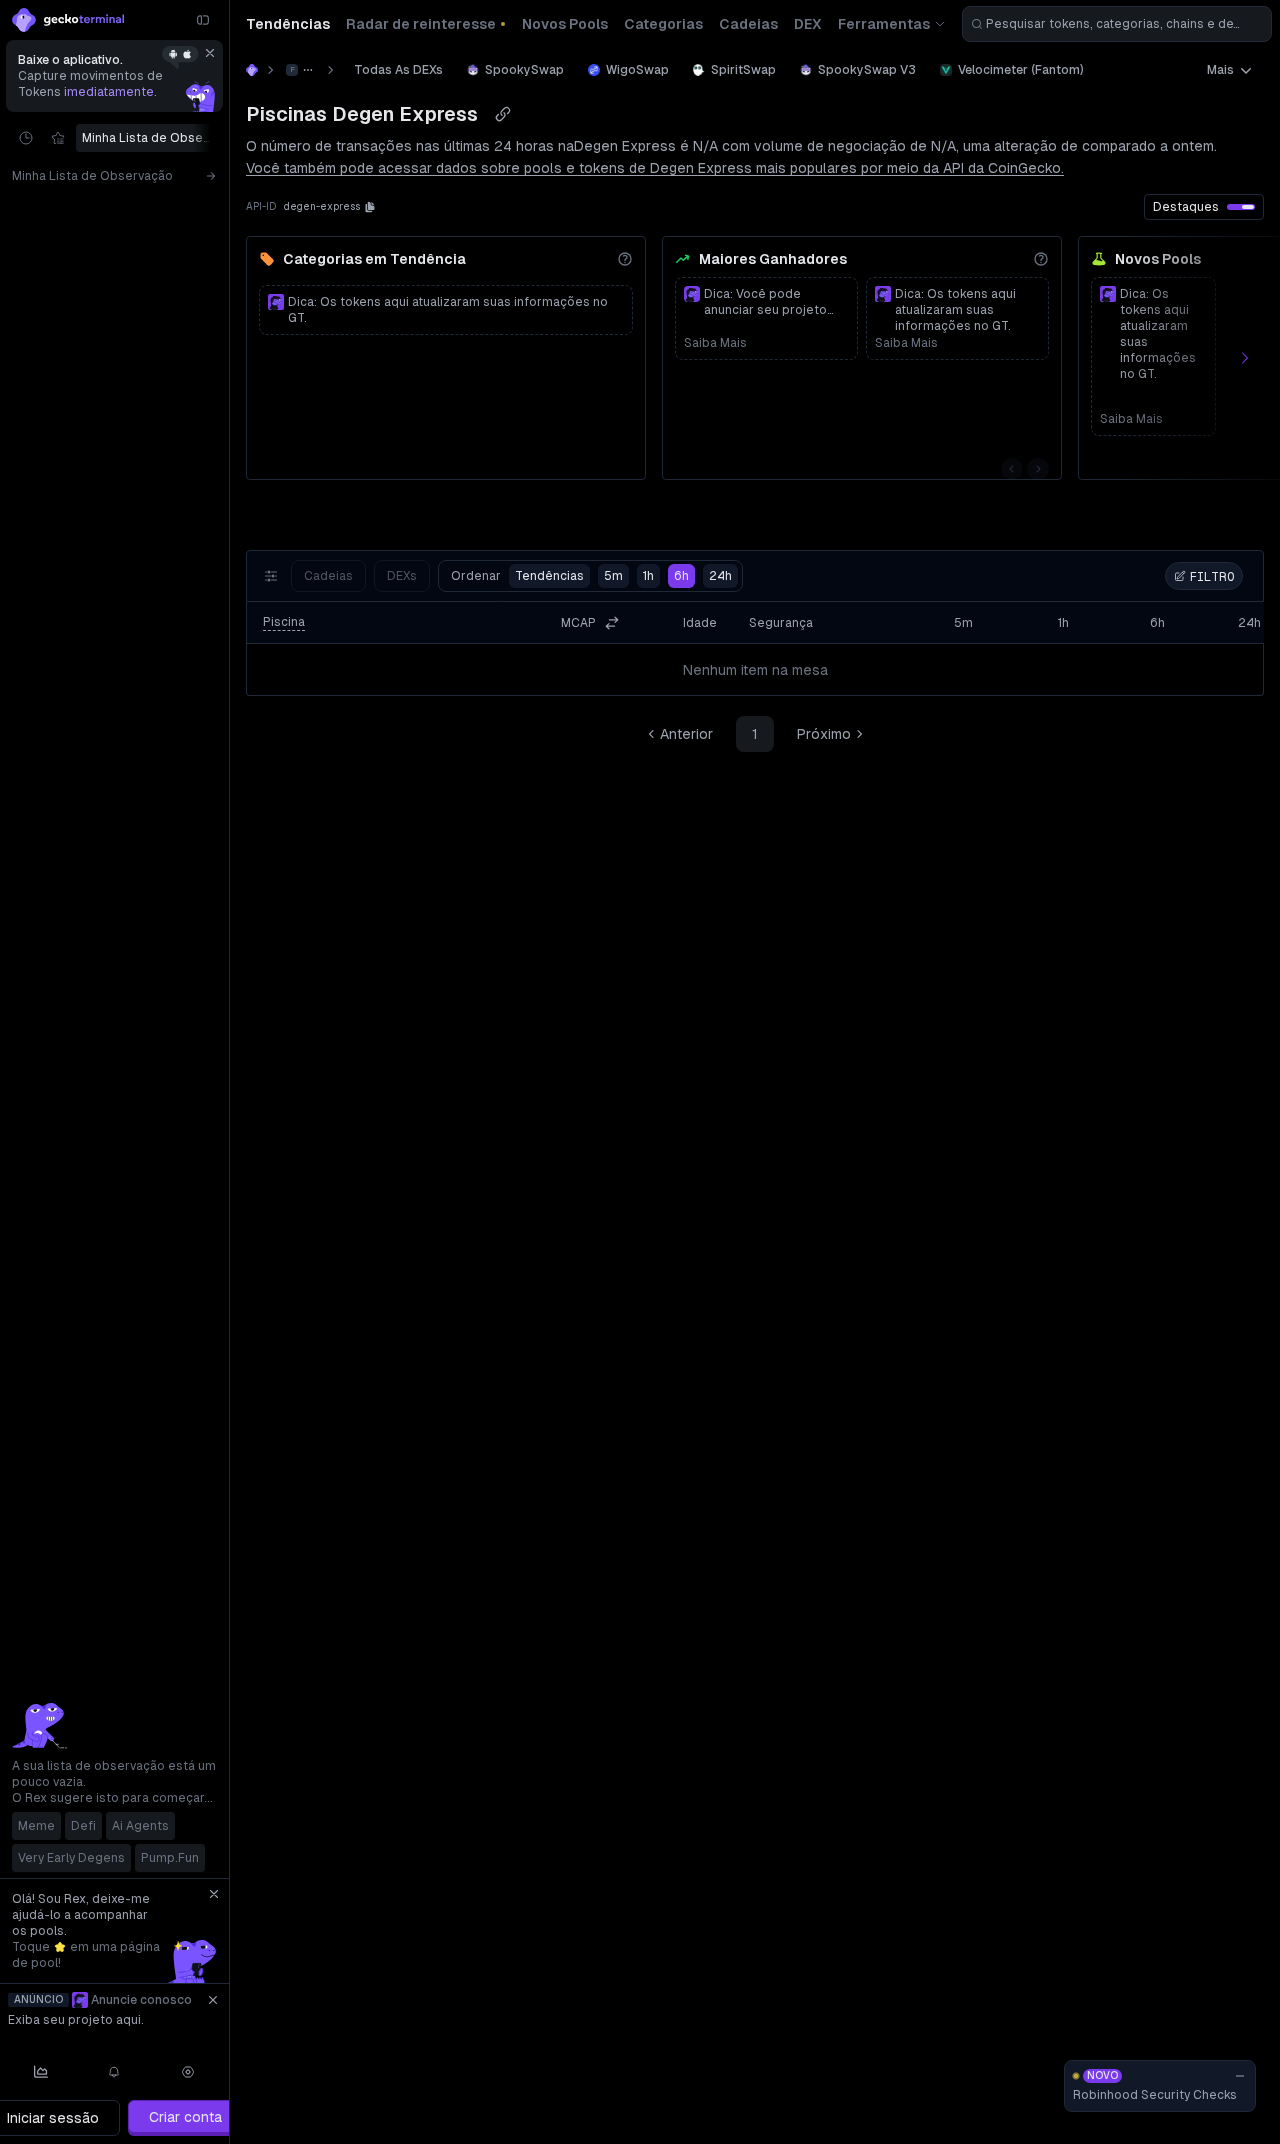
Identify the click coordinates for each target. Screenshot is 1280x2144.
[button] (370, 207)
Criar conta (185, 2117)
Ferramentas (884, 24)
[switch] (1241, 207)
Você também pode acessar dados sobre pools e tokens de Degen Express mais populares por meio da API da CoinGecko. (655, 168)
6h (681, 576)
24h (720, 576)
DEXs (402, 576)
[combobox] (1117, 24)
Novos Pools (1158, 259)
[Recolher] (203, 20)
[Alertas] (115, 2072)
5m (613, 576)
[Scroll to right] (215, 138)
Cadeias (328, 576)
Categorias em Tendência (374, 259)
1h (648, 576)
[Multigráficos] (41, 2072)
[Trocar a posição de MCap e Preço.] (612, 623)
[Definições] (188, 2072)
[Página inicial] (252, 70)
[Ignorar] (210, 53)
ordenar (517, 576)
